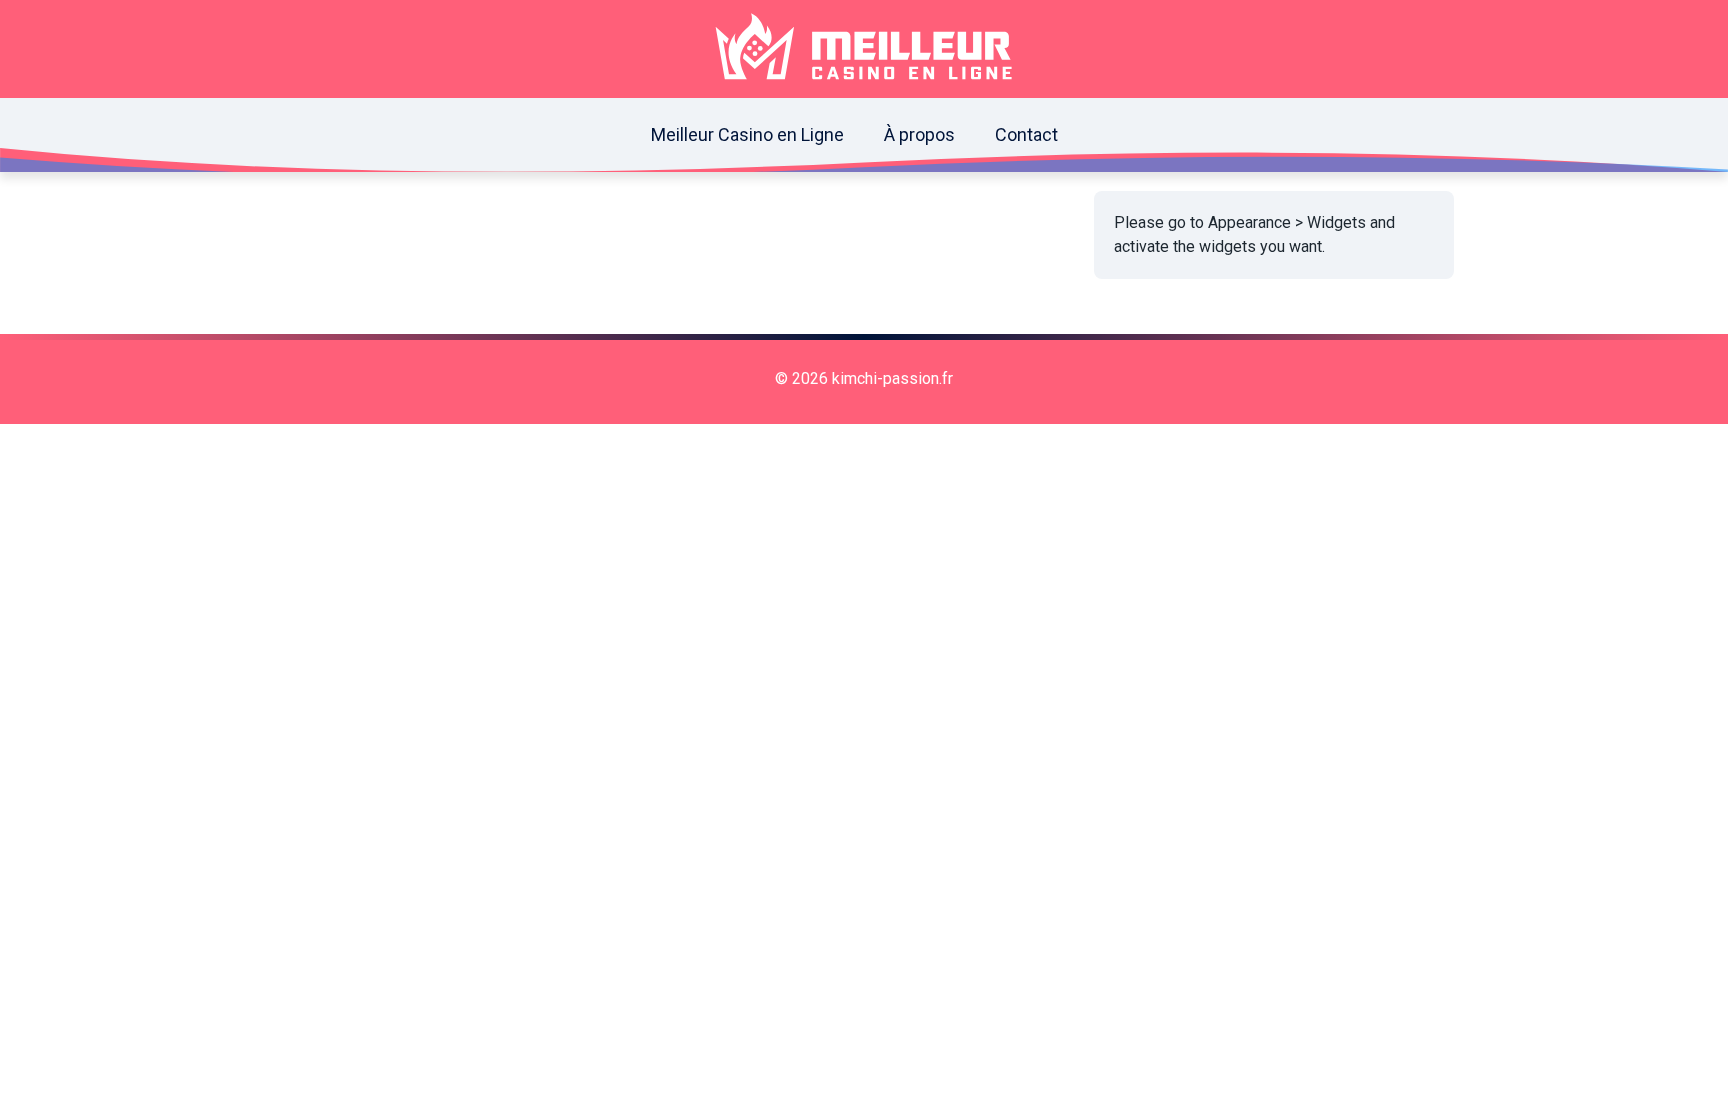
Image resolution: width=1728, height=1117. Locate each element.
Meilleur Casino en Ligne (747, 134)
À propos (919, 134)
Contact (1026, 134)
